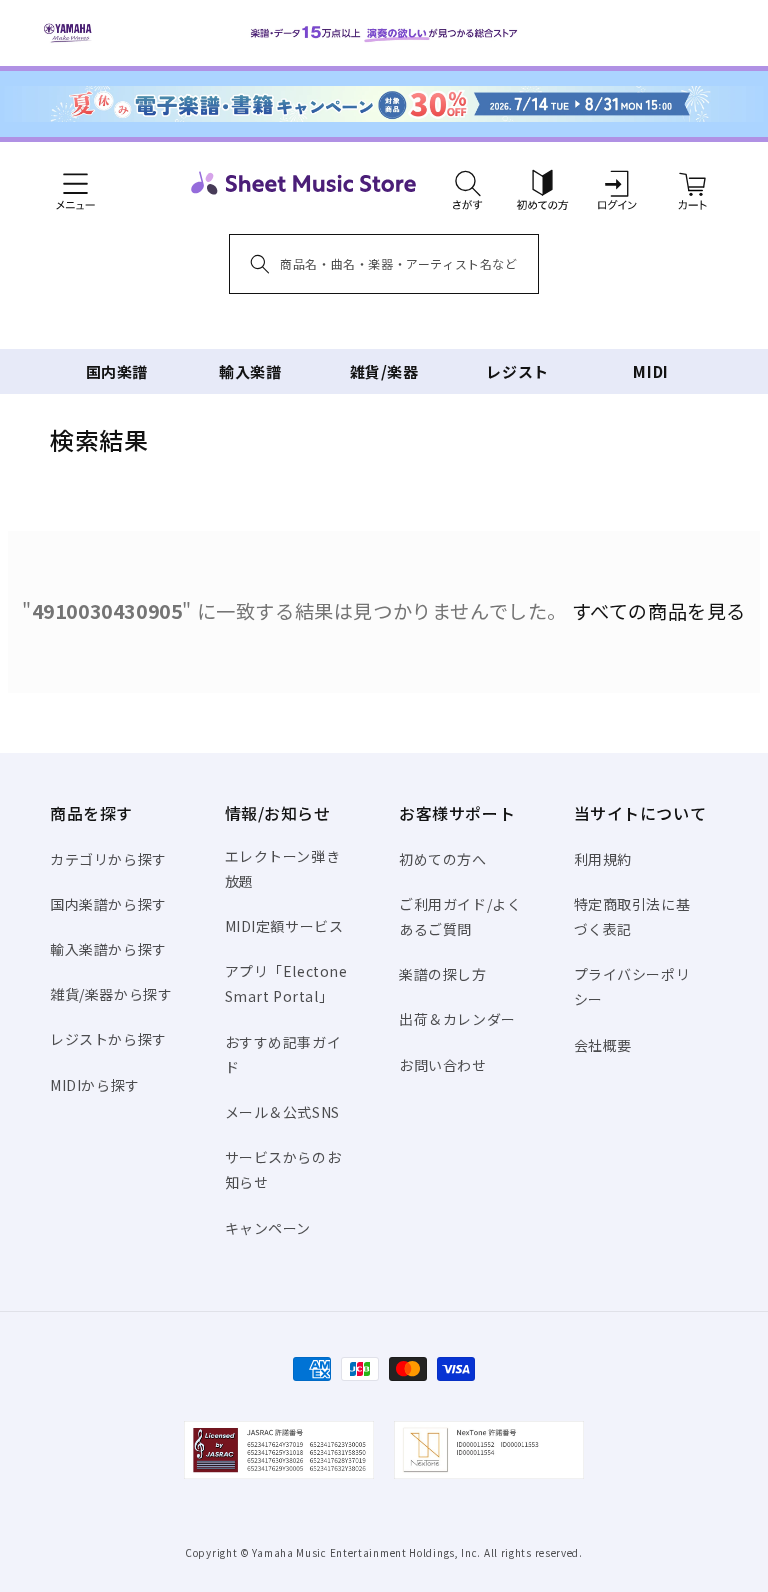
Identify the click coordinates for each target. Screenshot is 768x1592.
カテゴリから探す (108, 859)
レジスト (517, 371)
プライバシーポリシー (632, 986)
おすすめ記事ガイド (283, 1054)
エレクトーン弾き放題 (283, 868)
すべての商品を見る (659, 611)
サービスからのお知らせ (283, 1169)
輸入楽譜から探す (108, 949)
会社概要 (603, 1045)
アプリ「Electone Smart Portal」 (286, 983)
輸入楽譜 (250, 371)
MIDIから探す (95, 1085)
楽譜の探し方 (443, 974)
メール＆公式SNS (282, 1112)
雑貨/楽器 (384, 371)
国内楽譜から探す (108, 904)
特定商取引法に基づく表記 (632, 916)
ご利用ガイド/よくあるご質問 (460, 916)
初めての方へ (443, 859)
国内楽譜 (117, 371)
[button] (467, 183)
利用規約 (603, 859)
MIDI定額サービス (284, 926)
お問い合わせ (443, 1065)
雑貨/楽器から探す (111, 994)
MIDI (650, 371)
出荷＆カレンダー (457, 1019)
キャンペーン (268, 1228)
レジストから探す (108, 1039)
